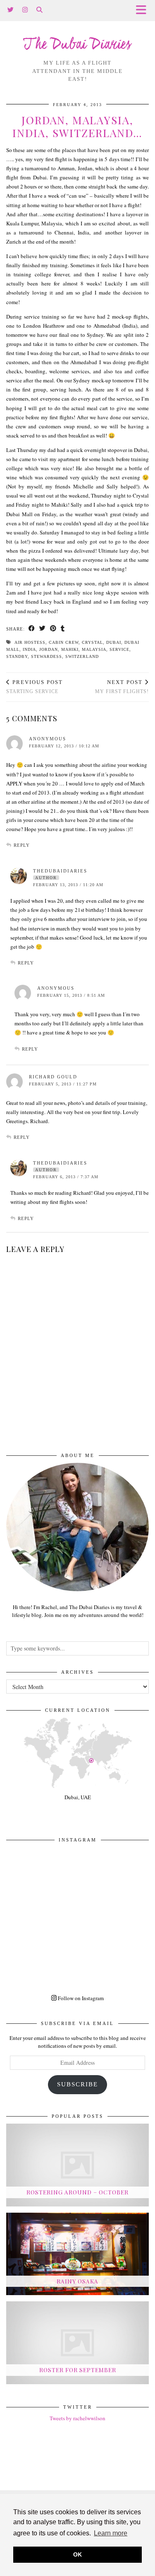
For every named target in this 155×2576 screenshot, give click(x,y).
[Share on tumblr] (63, 629)
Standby (17, 656)
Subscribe (77, 2084)
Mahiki (70, 649)
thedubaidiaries (60, 871)
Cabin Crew (64, 642)
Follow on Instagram (80, 1998)
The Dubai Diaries (77, 45)
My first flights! (122, 687)
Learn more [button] (111, 2533)
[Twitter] (11, 10)
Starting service (35, 687)
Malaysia (94, 649)
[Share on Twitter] (43, 629)
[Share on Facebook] (32, 629)
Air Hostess (30, 642)
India (29, 649)
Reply (22, 845)
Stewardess (46, 656)
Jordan (49, 649)
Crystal (92, 642)
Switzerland (82, 656)
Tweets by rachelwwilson (77, 2418)
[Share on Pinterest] (53, 629)
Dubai (114, 642)
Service (119, 649)
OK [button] (77, 2554)
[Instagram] (25, 10)
